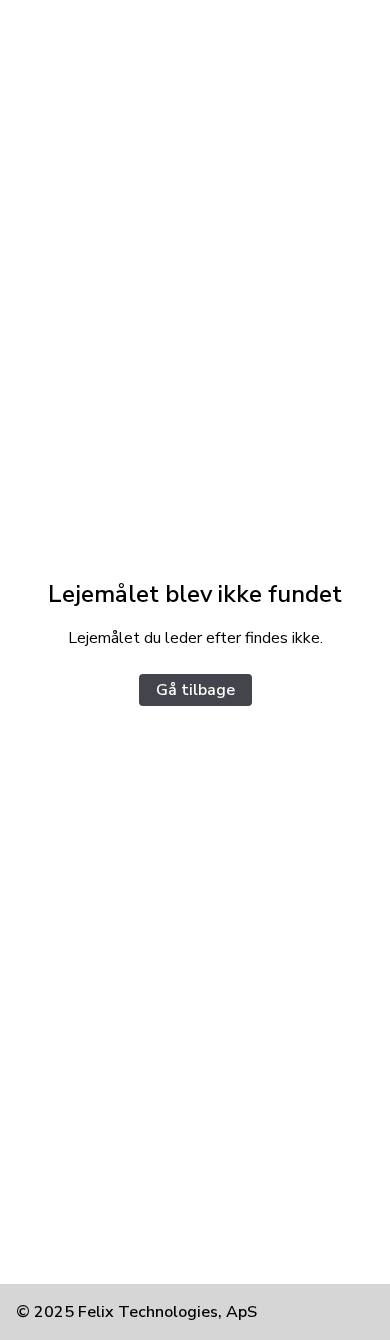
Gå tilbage (195, 690)
